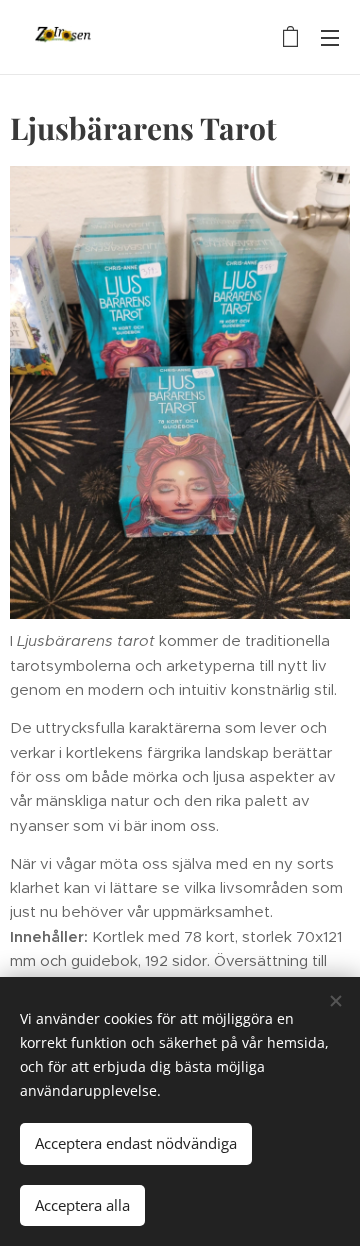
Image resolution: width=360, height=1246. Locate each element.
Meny (330, 37)
